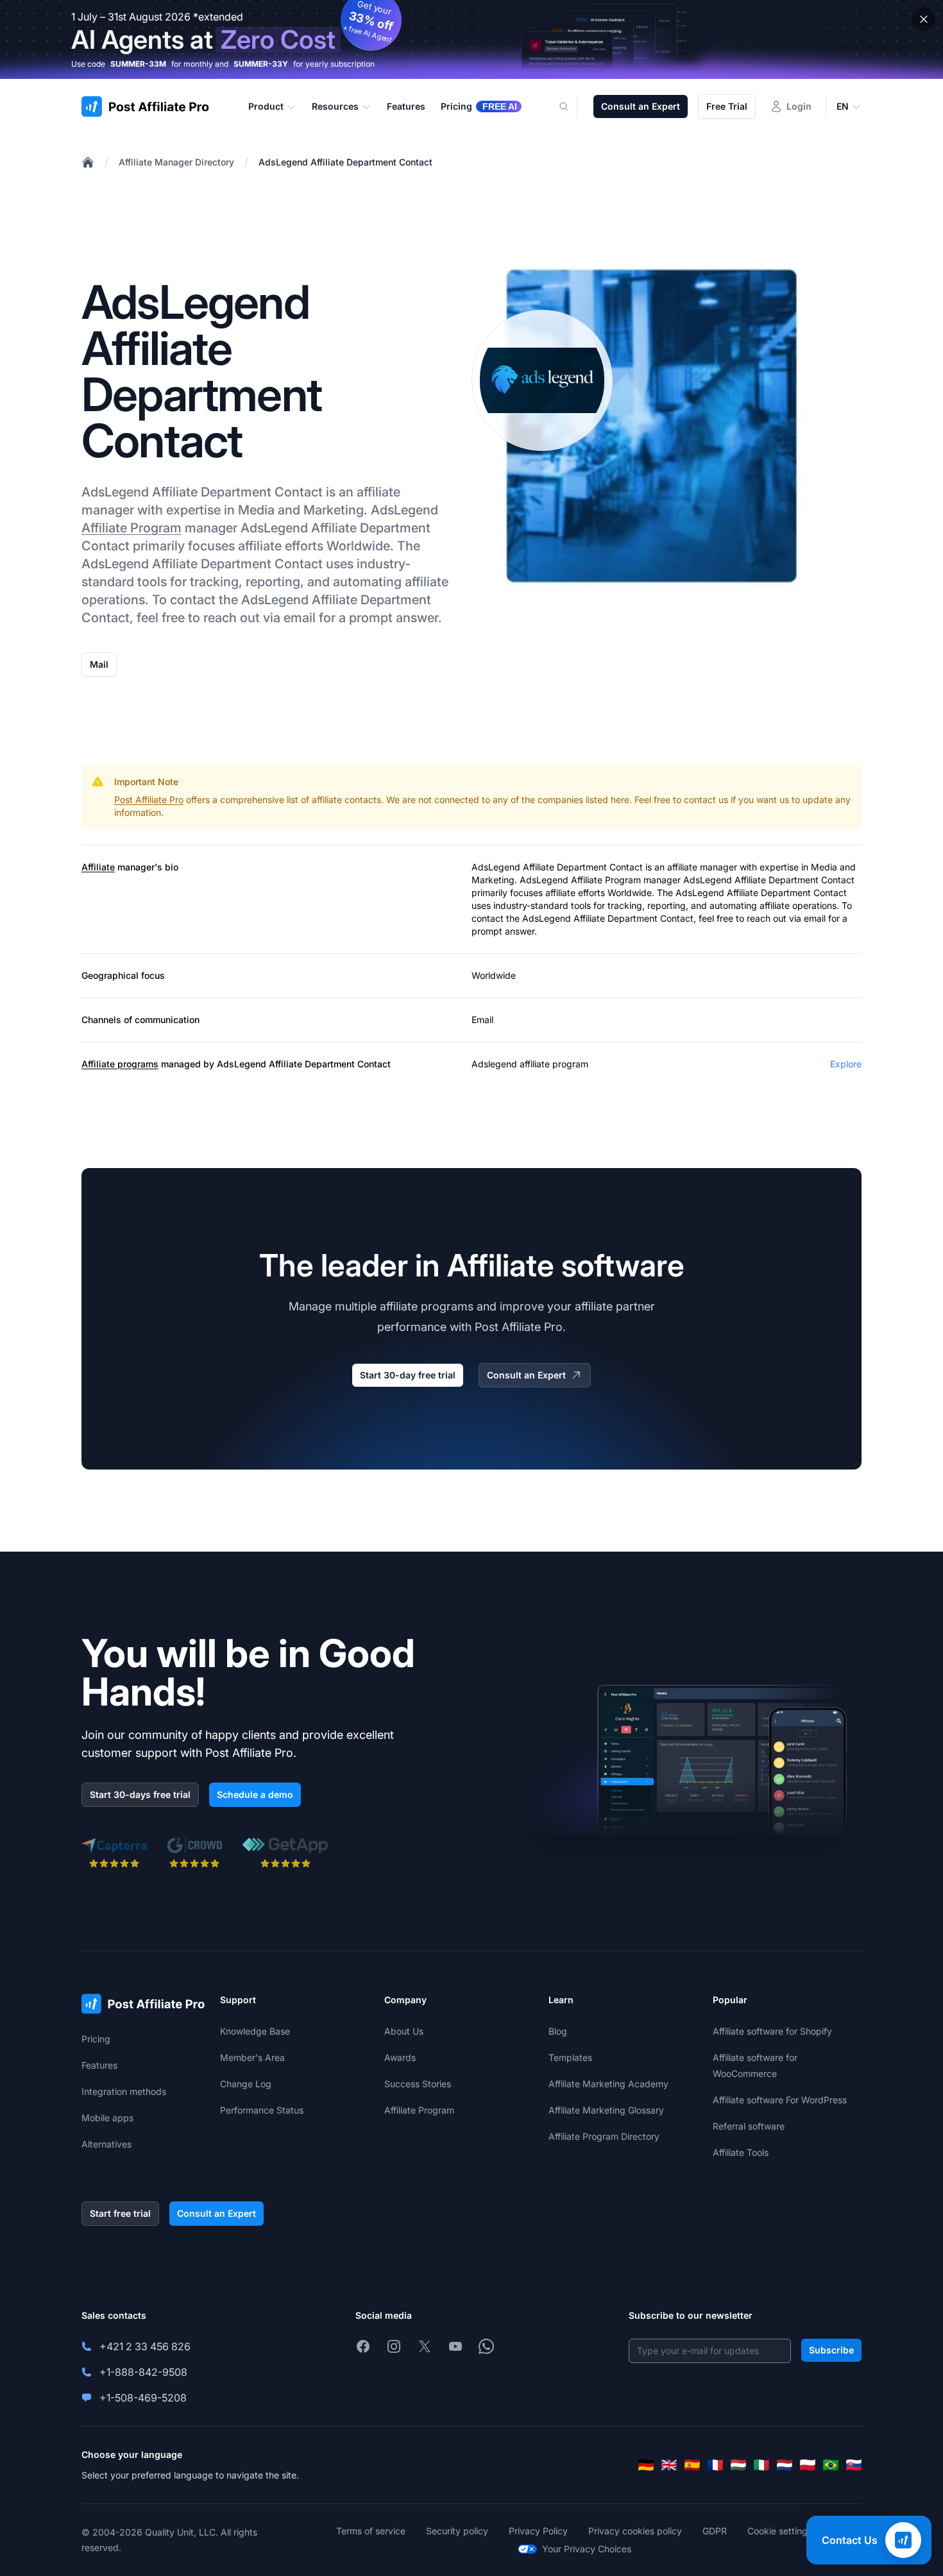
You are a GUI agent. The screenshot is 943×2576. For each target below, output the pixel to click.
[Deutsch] (646, 2465)
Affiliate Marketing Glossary (606, 2110)
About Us (404, 2031)
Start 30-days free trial (140, 1794)
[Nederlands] (785, 2465)
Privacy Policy (538, 2531)
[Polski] (808, 2465)
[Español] (692, 2465)
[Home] (88, 162)
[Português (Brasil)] (831, 2465)
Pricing (96, 2039)
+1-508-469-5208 (143, 2398)
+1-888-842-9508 (143, 2372)
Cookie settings (780, 2531)
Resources (335, 106)
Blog (558, 2031)
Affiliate (98, 867)
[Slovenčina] (854, 2465)
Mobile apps (107, 2118)
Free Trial (727, 106)
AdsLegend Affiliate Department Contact (345, 162)
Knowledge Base (255, 2031)
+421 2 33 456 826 (145, 2346)
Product (266, 106)
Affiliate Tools (741, 2152)
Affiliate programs (120, 1064)
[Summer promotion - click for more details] (471, 39)
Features (99, 2065)
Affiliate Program (132, 528)
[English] (669, 2465)
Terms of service (371, 2531)
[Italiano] (761, 2465)
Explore (846, 1064)
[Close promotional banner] (924, 19)
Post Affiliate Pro (149, 800)
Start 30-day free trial (408, 1375)
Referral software (749, 2126)
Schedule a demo (255, 1794)
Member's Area (252, 2057)
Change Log (246, 2084)
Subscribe (831, 2350)
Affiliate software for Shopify (772, 2031)
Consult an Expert (641, 106)
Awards (400, 2057)
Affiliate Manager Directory (176, 162)
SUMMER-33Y (261, 64)
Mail (99, 664)
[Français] (715, 2465)
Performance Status (262, 2110)
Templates (570, 2057)
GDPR (715, 2531)
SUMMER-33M (138, 64)
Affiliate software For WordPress (780, 2100)
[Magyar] (738, 2465)
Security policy (457, 2531)
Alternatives (106, 2144)
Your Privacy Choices (587, 2549)
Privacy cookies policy (635, 2531)
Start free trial (120, 2213)
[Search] (572, 106)
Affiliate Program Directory (604, 2136)
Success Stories (418, 2084)
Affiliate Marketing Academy (608, 2084)
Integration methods (124, 2091)
